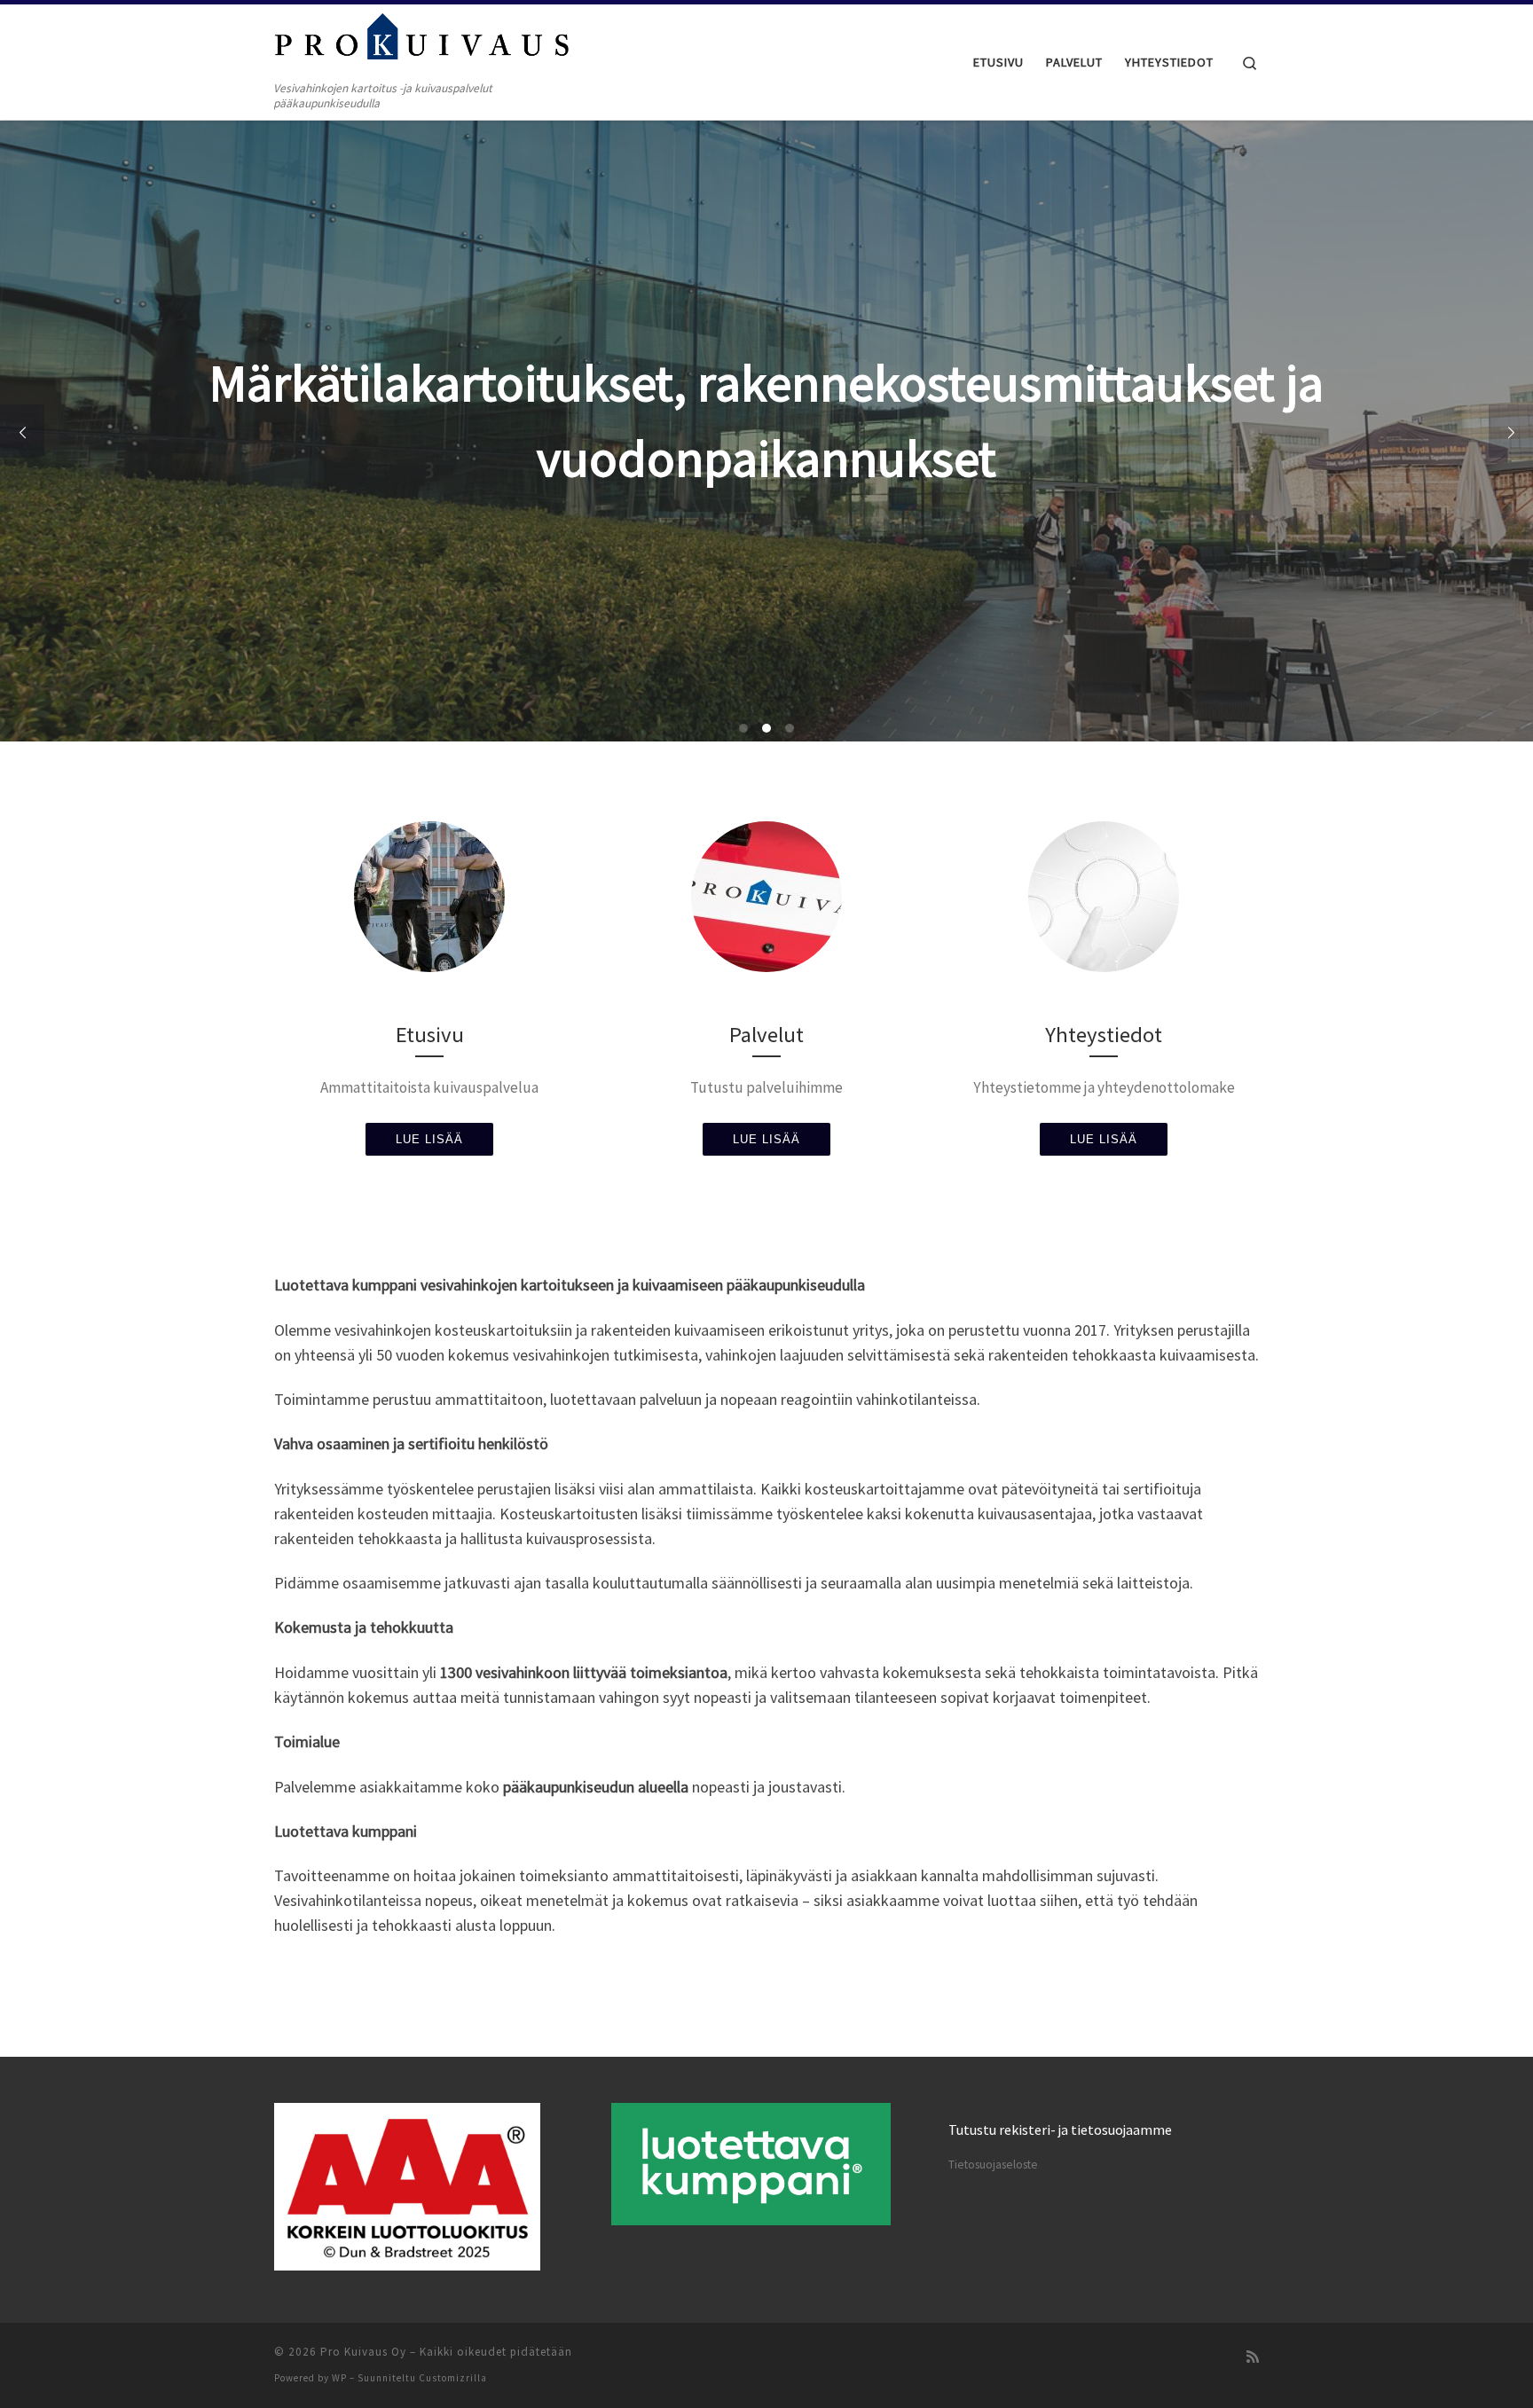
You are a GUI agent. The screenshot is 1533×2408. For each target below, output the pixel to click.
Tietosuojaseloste (993, 2165)
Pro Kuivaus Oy (363, 2352)
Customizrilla (453, 2378)
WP (339, 2378)
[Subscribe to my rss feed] (1253, 2357)
